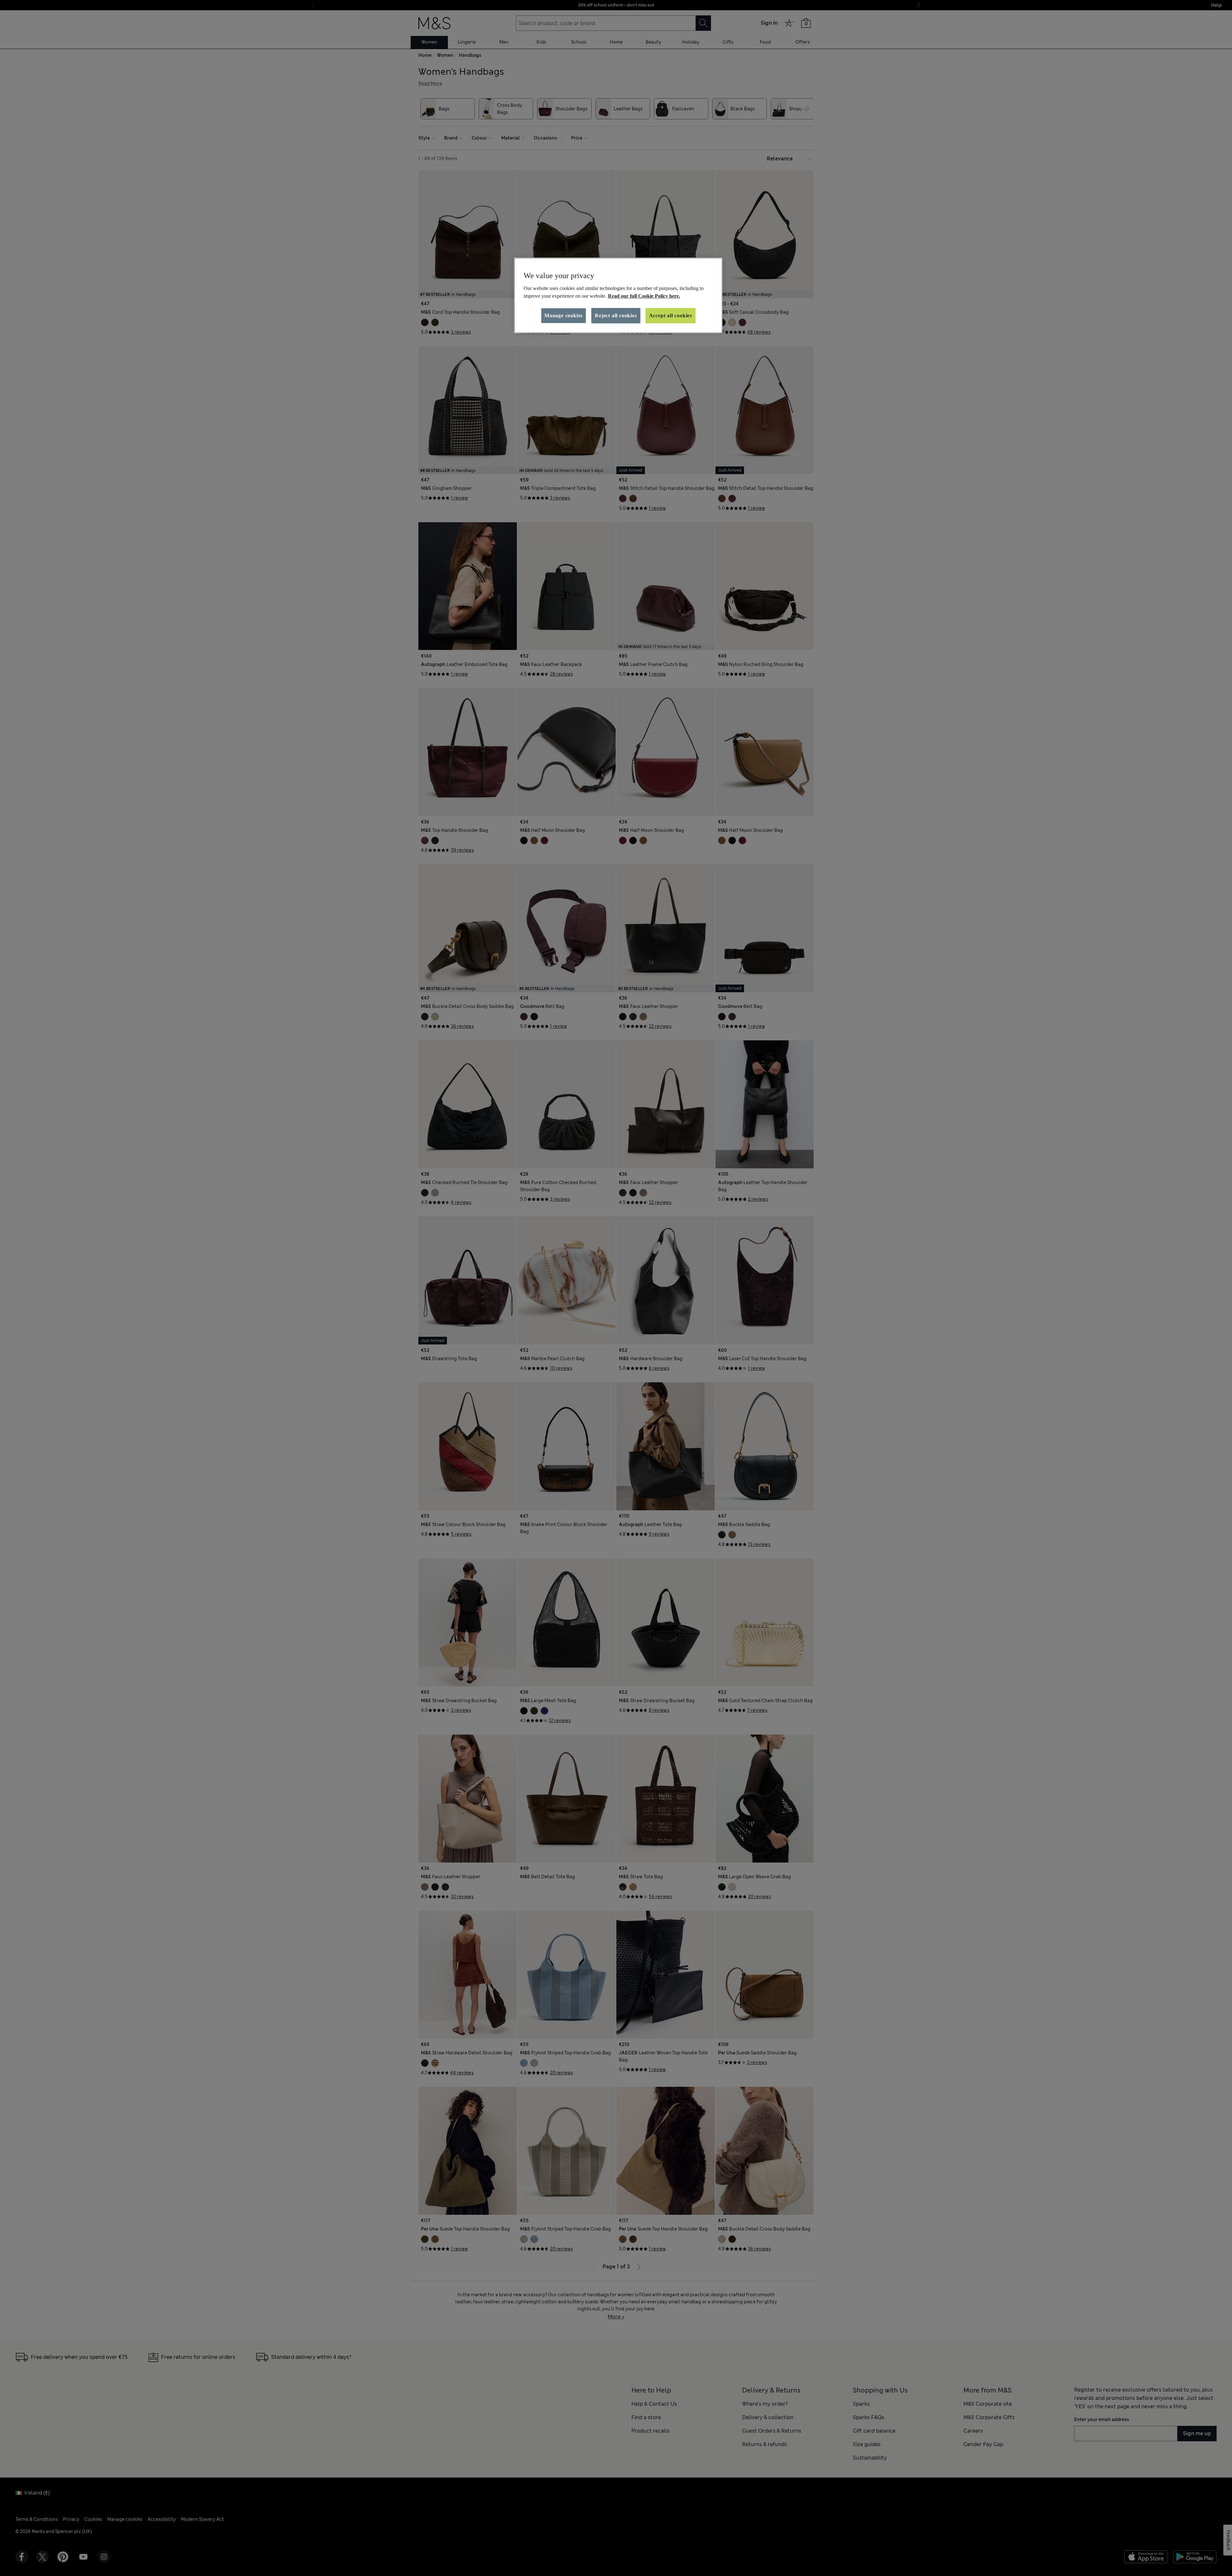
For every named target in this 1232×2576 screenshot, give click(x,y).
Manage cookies (564, 316)
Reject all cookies (616, 316)
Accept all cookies (671, 316)
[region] (618, 295)
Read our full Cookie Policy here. (644, 296)
